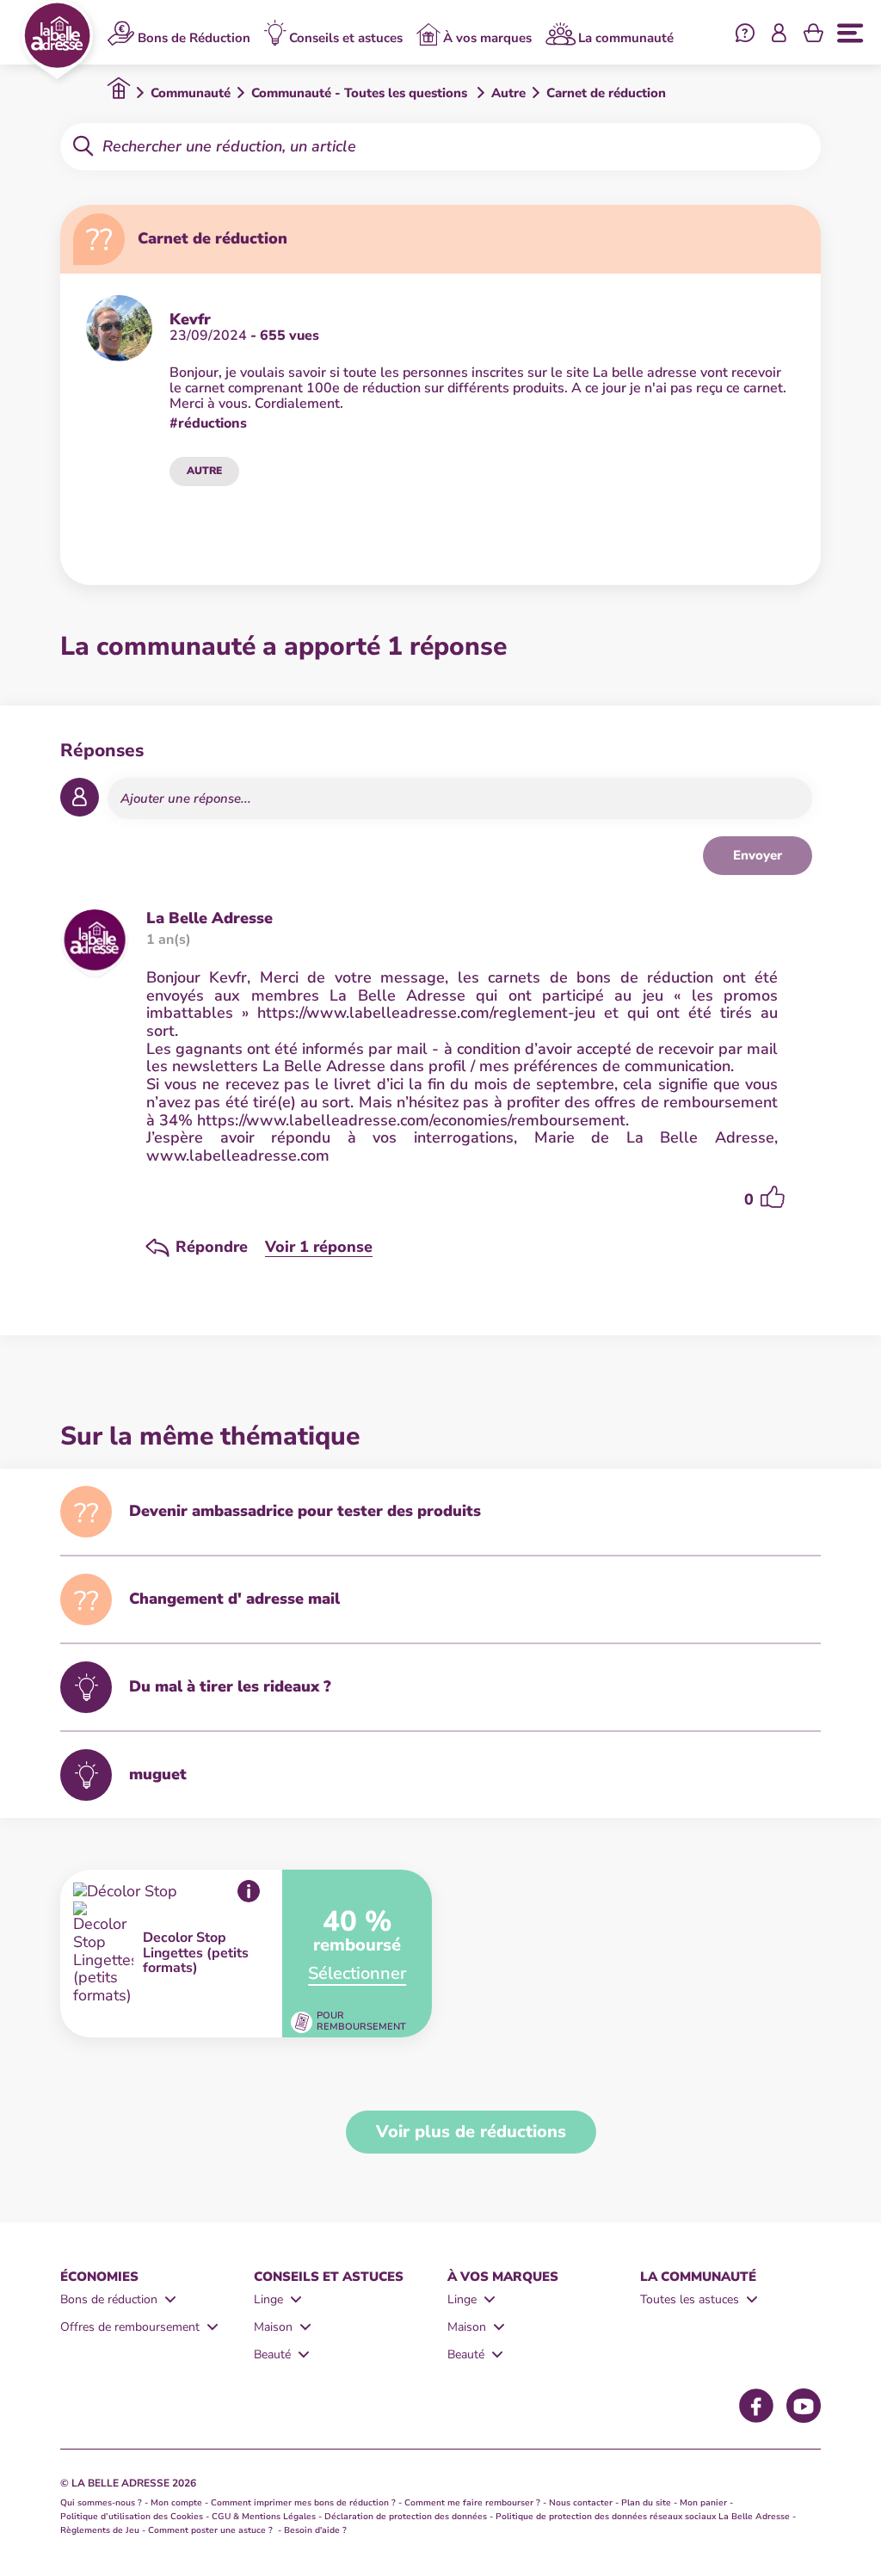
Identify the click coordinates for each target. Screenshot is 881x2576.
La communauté (626, 37)
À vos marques (487, 37)
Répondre (212, 1248)
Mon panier (703, 2503)
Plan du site (646, 2503)
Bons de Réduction (194, 37)
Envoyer (758, 855)
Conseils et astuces (346, 37)
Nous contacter (581, 2503)
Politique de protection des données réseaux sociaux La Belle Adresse (643, 2517)
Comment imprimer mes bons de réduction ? (303, 2503)
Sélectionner (357, 1973)
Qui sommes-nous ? (101, 2503)
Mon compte (176, 2503)
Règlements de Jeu (100, 2530)
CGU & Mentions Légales (264, 2517)
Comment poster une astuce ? (212, 2530)
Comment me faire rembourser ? (472, 2503)
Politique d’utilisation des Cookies (132, 2517)
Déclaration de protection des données (406, 2517)
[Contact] (745, 35)
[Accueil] (57, 40)
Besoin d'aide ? (315, 2530)
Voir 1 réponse (319, 1247)
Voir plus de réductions (471, 2132)
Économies (99, 2277)
